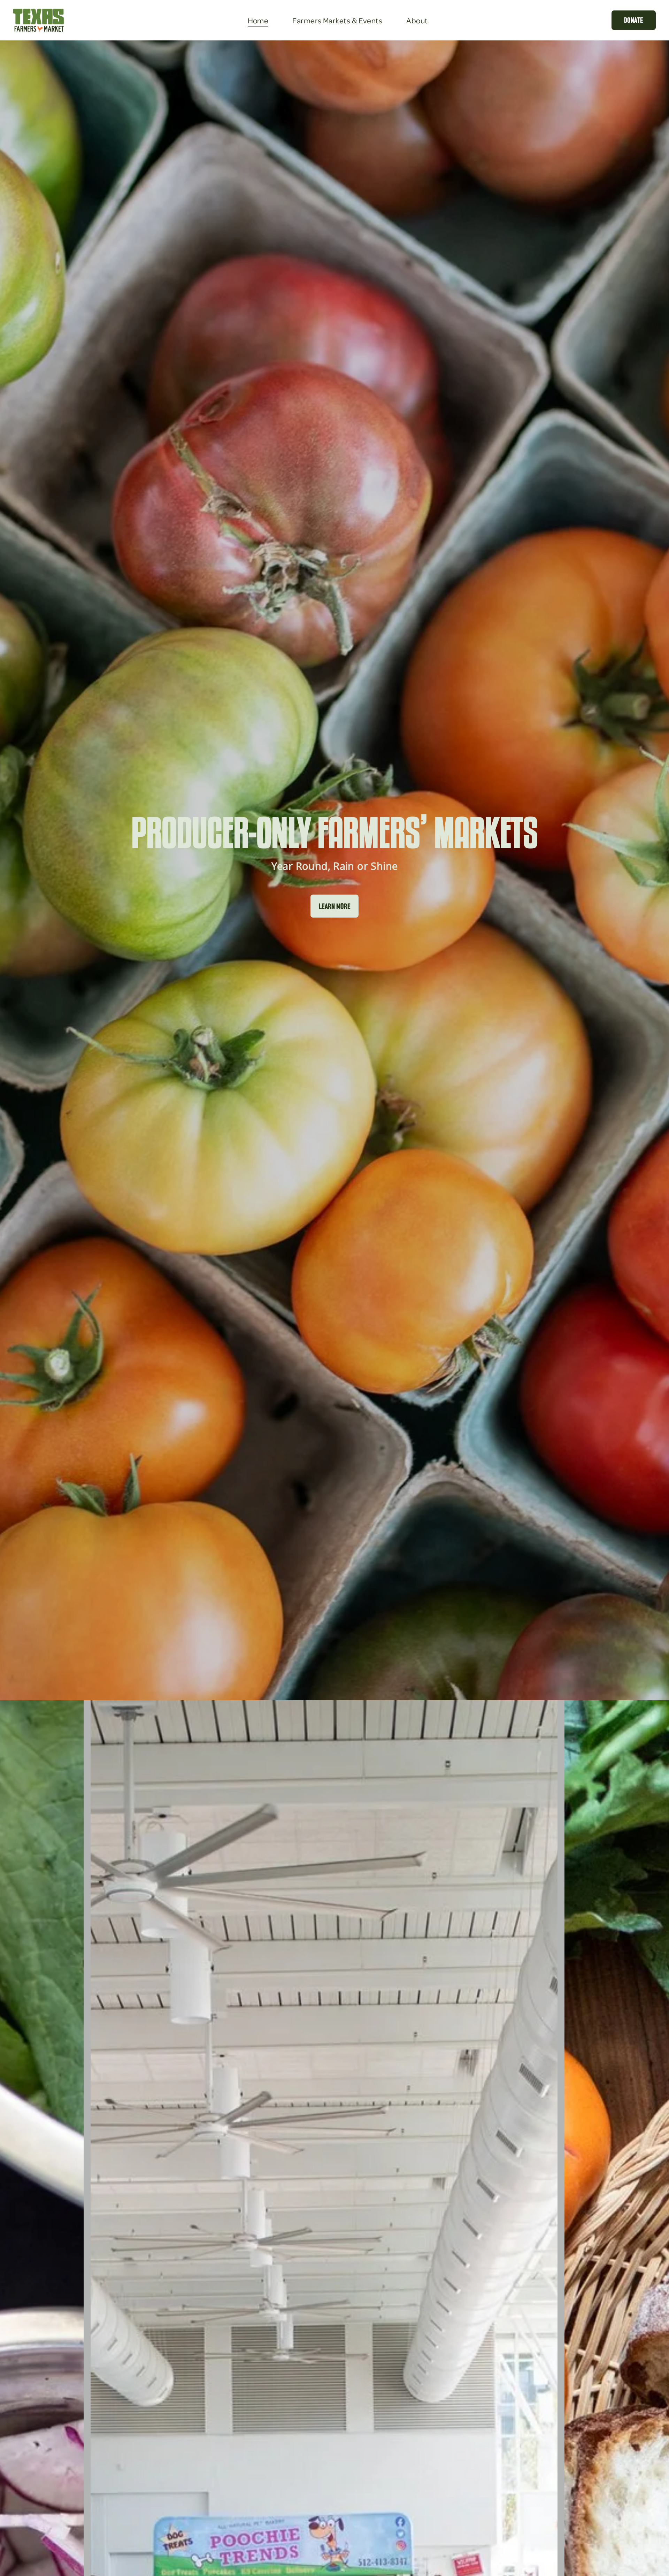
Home (258, 20)
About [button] (417, 20)
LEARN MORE (335, 906)
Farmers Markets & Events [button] (337, 20)
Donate (634, 20)
